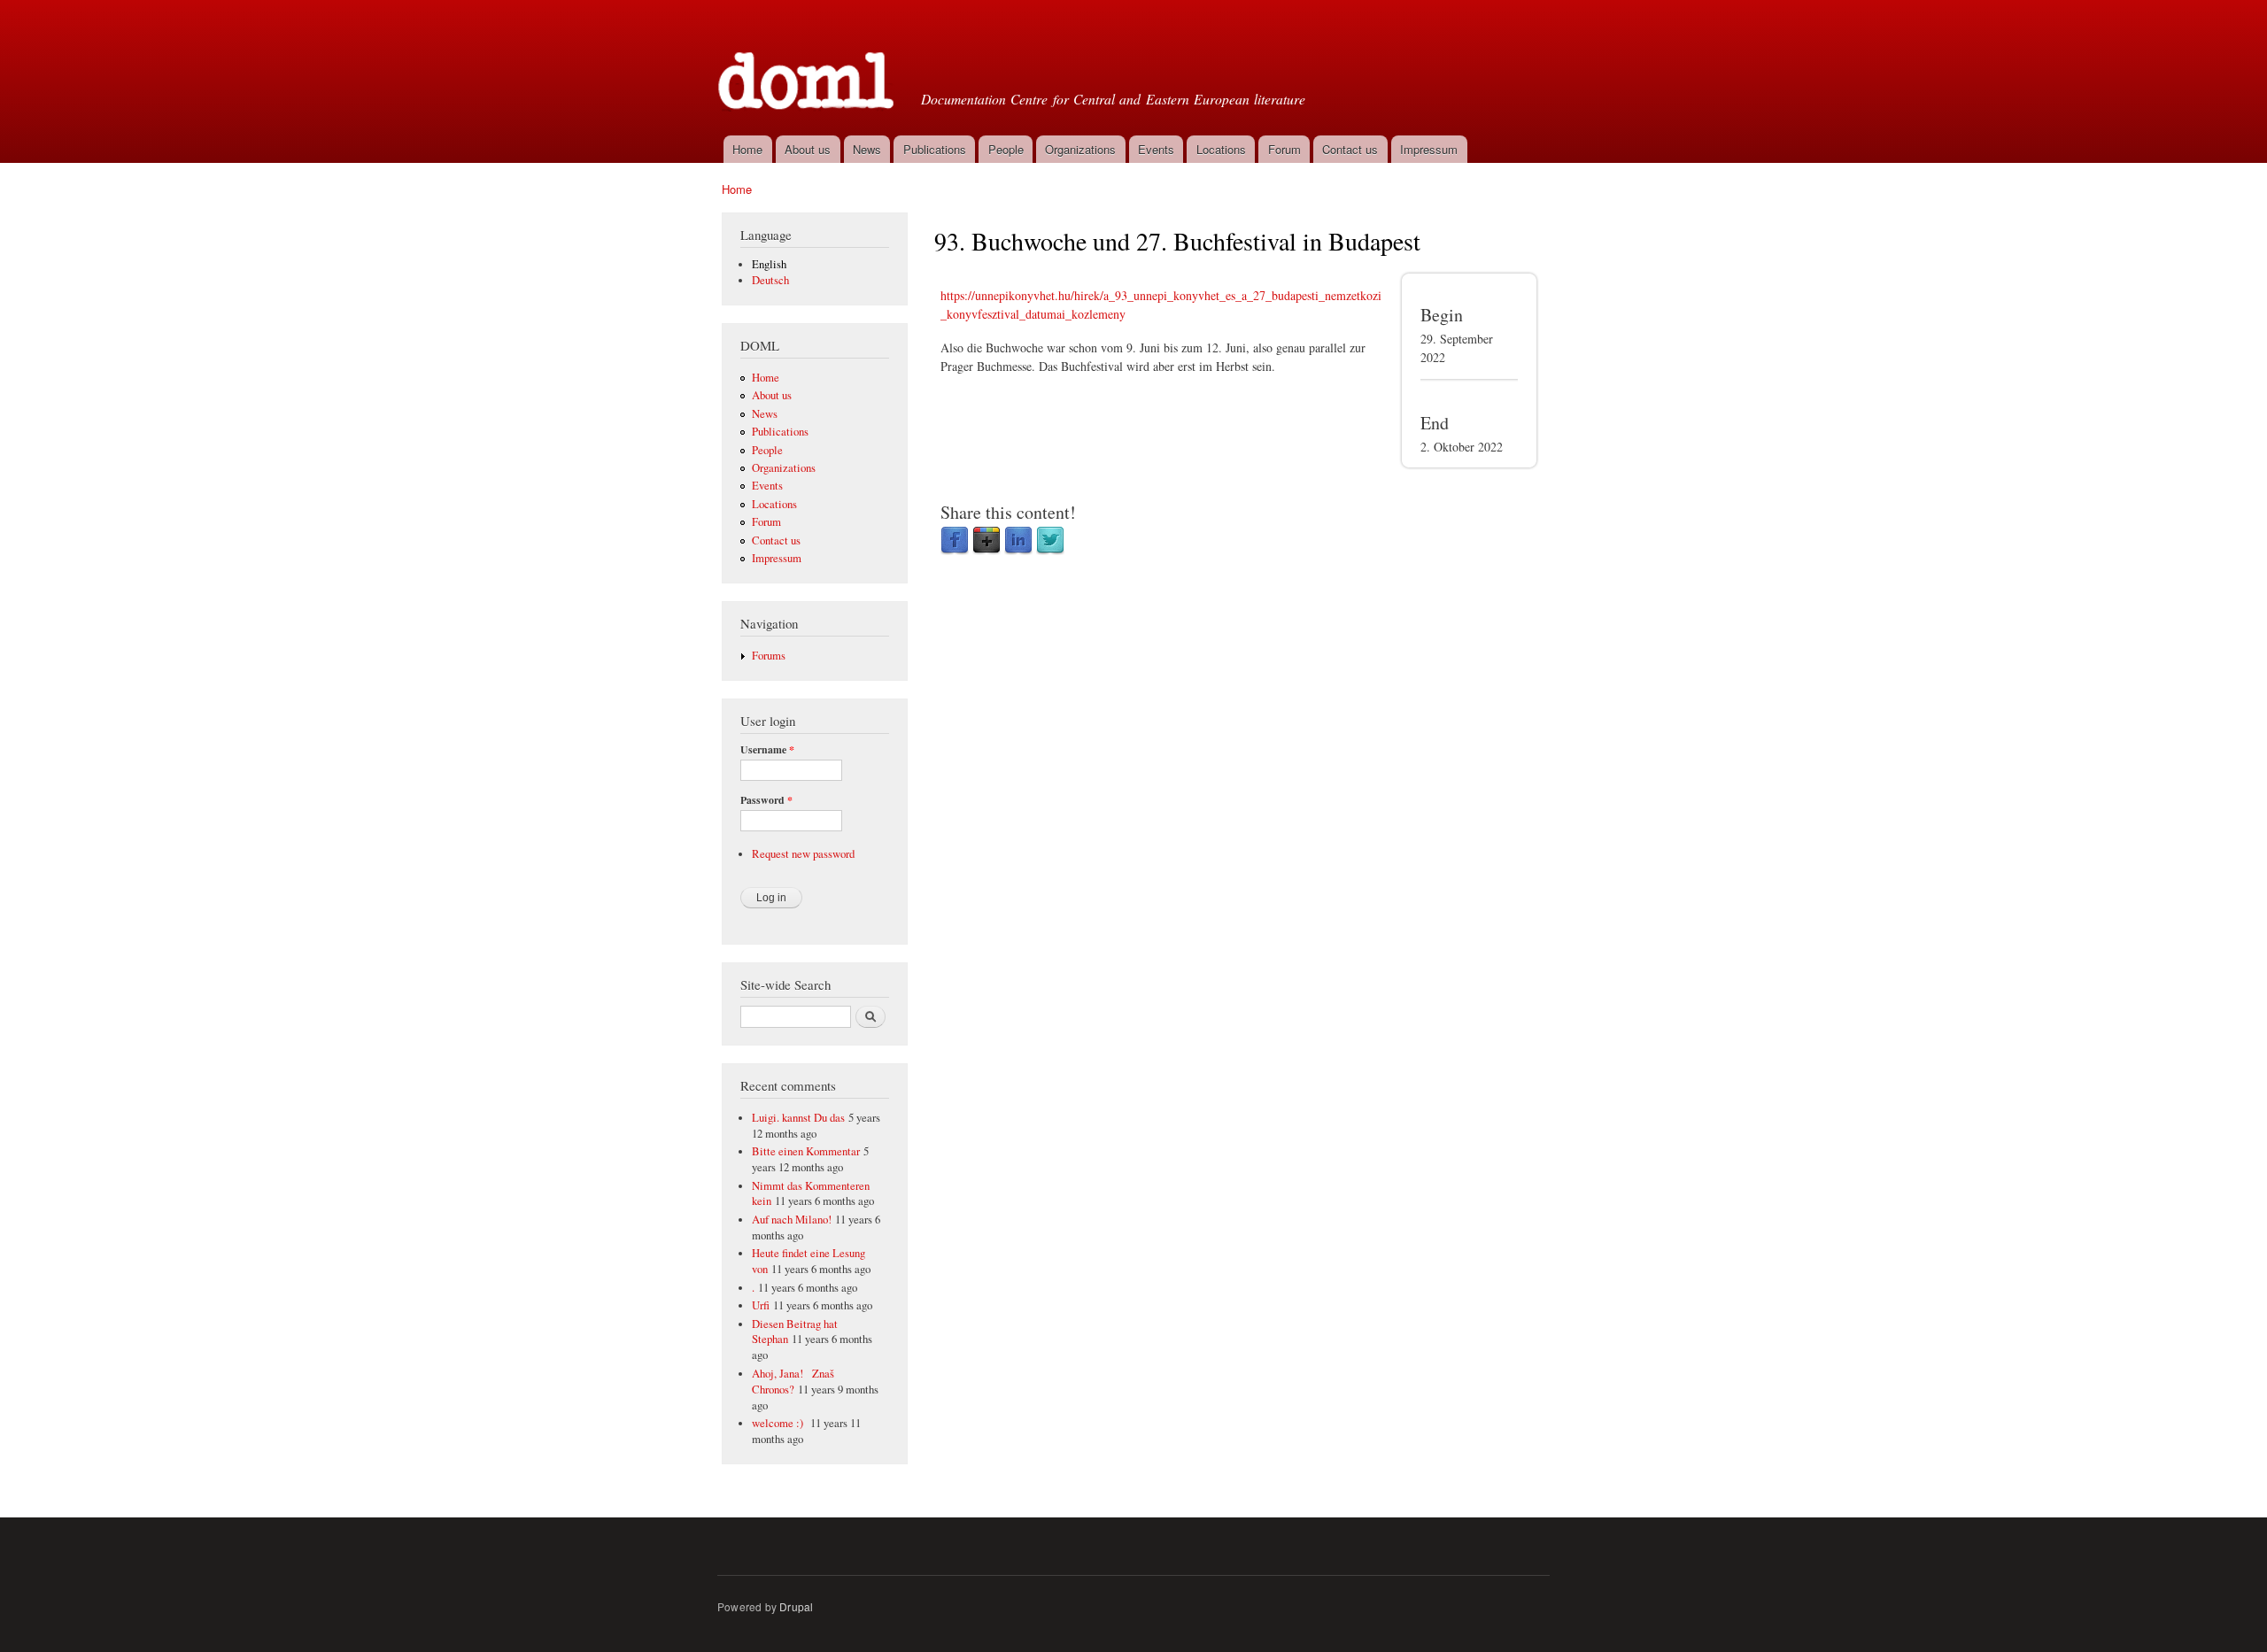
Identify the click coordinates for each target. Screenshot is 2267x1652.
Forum (1284, 149)
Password (766, 800)
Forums (769, 656)
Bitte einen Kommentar (806, 1151)
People (1006, 149)
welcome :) (779, 1423)
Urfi (761, 1305)
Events (1156, 149)
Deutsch (770, 280)
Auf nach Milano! (792, 1220)
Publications (935, 149)
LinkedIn (1018, 541)
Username (767, 750)
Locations (1221, 149)
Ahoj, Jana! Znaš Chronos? (793, 1382)
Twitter (1050, 541)
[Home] (808, 66)
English (769, 264)
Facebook (955, 541)
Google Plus (986, 541)
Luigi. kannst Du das (798, 1118)
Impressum (1429, 149)
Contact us (1350, 149)
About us (808, 149)
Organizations (1080, 149)
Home (747, 149)
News (867, 149)
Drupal (796, 1606)
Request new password (803, 854)
